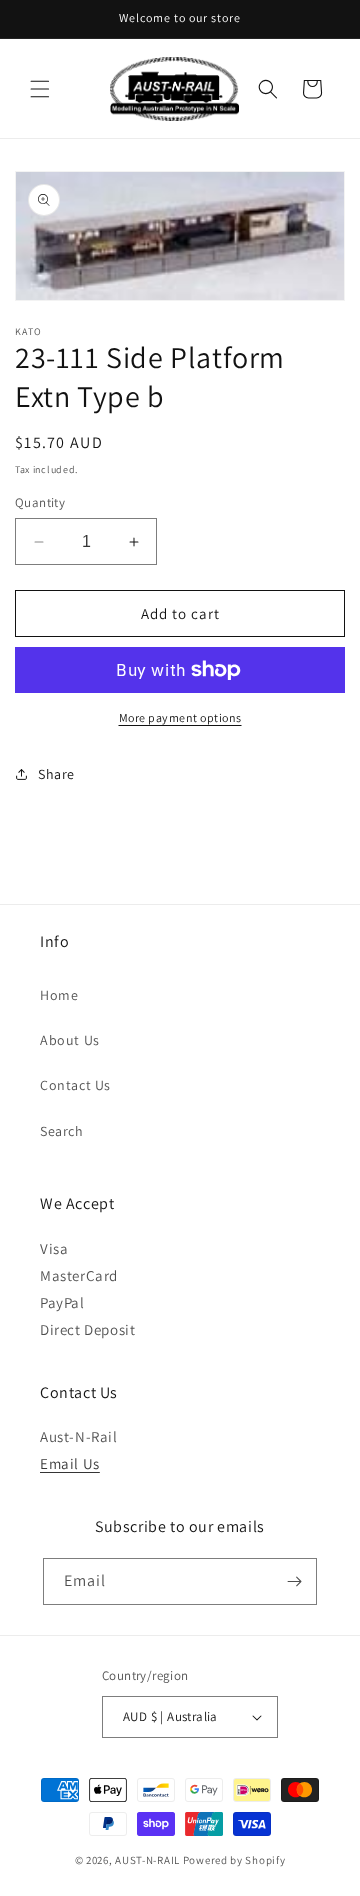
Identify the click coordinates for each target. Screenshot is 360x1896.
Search (62, 1131)
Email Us (70, 1463)
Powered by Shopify (234, 1860)
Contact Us (75, 1085)
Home (59, 995)
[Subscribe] (294, 1581)
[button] (40, 89)
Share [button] (56, 774)
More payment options (180, 717)
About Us (70, 1040)
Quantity (40, 502)
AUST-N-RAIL (147, 1860)
